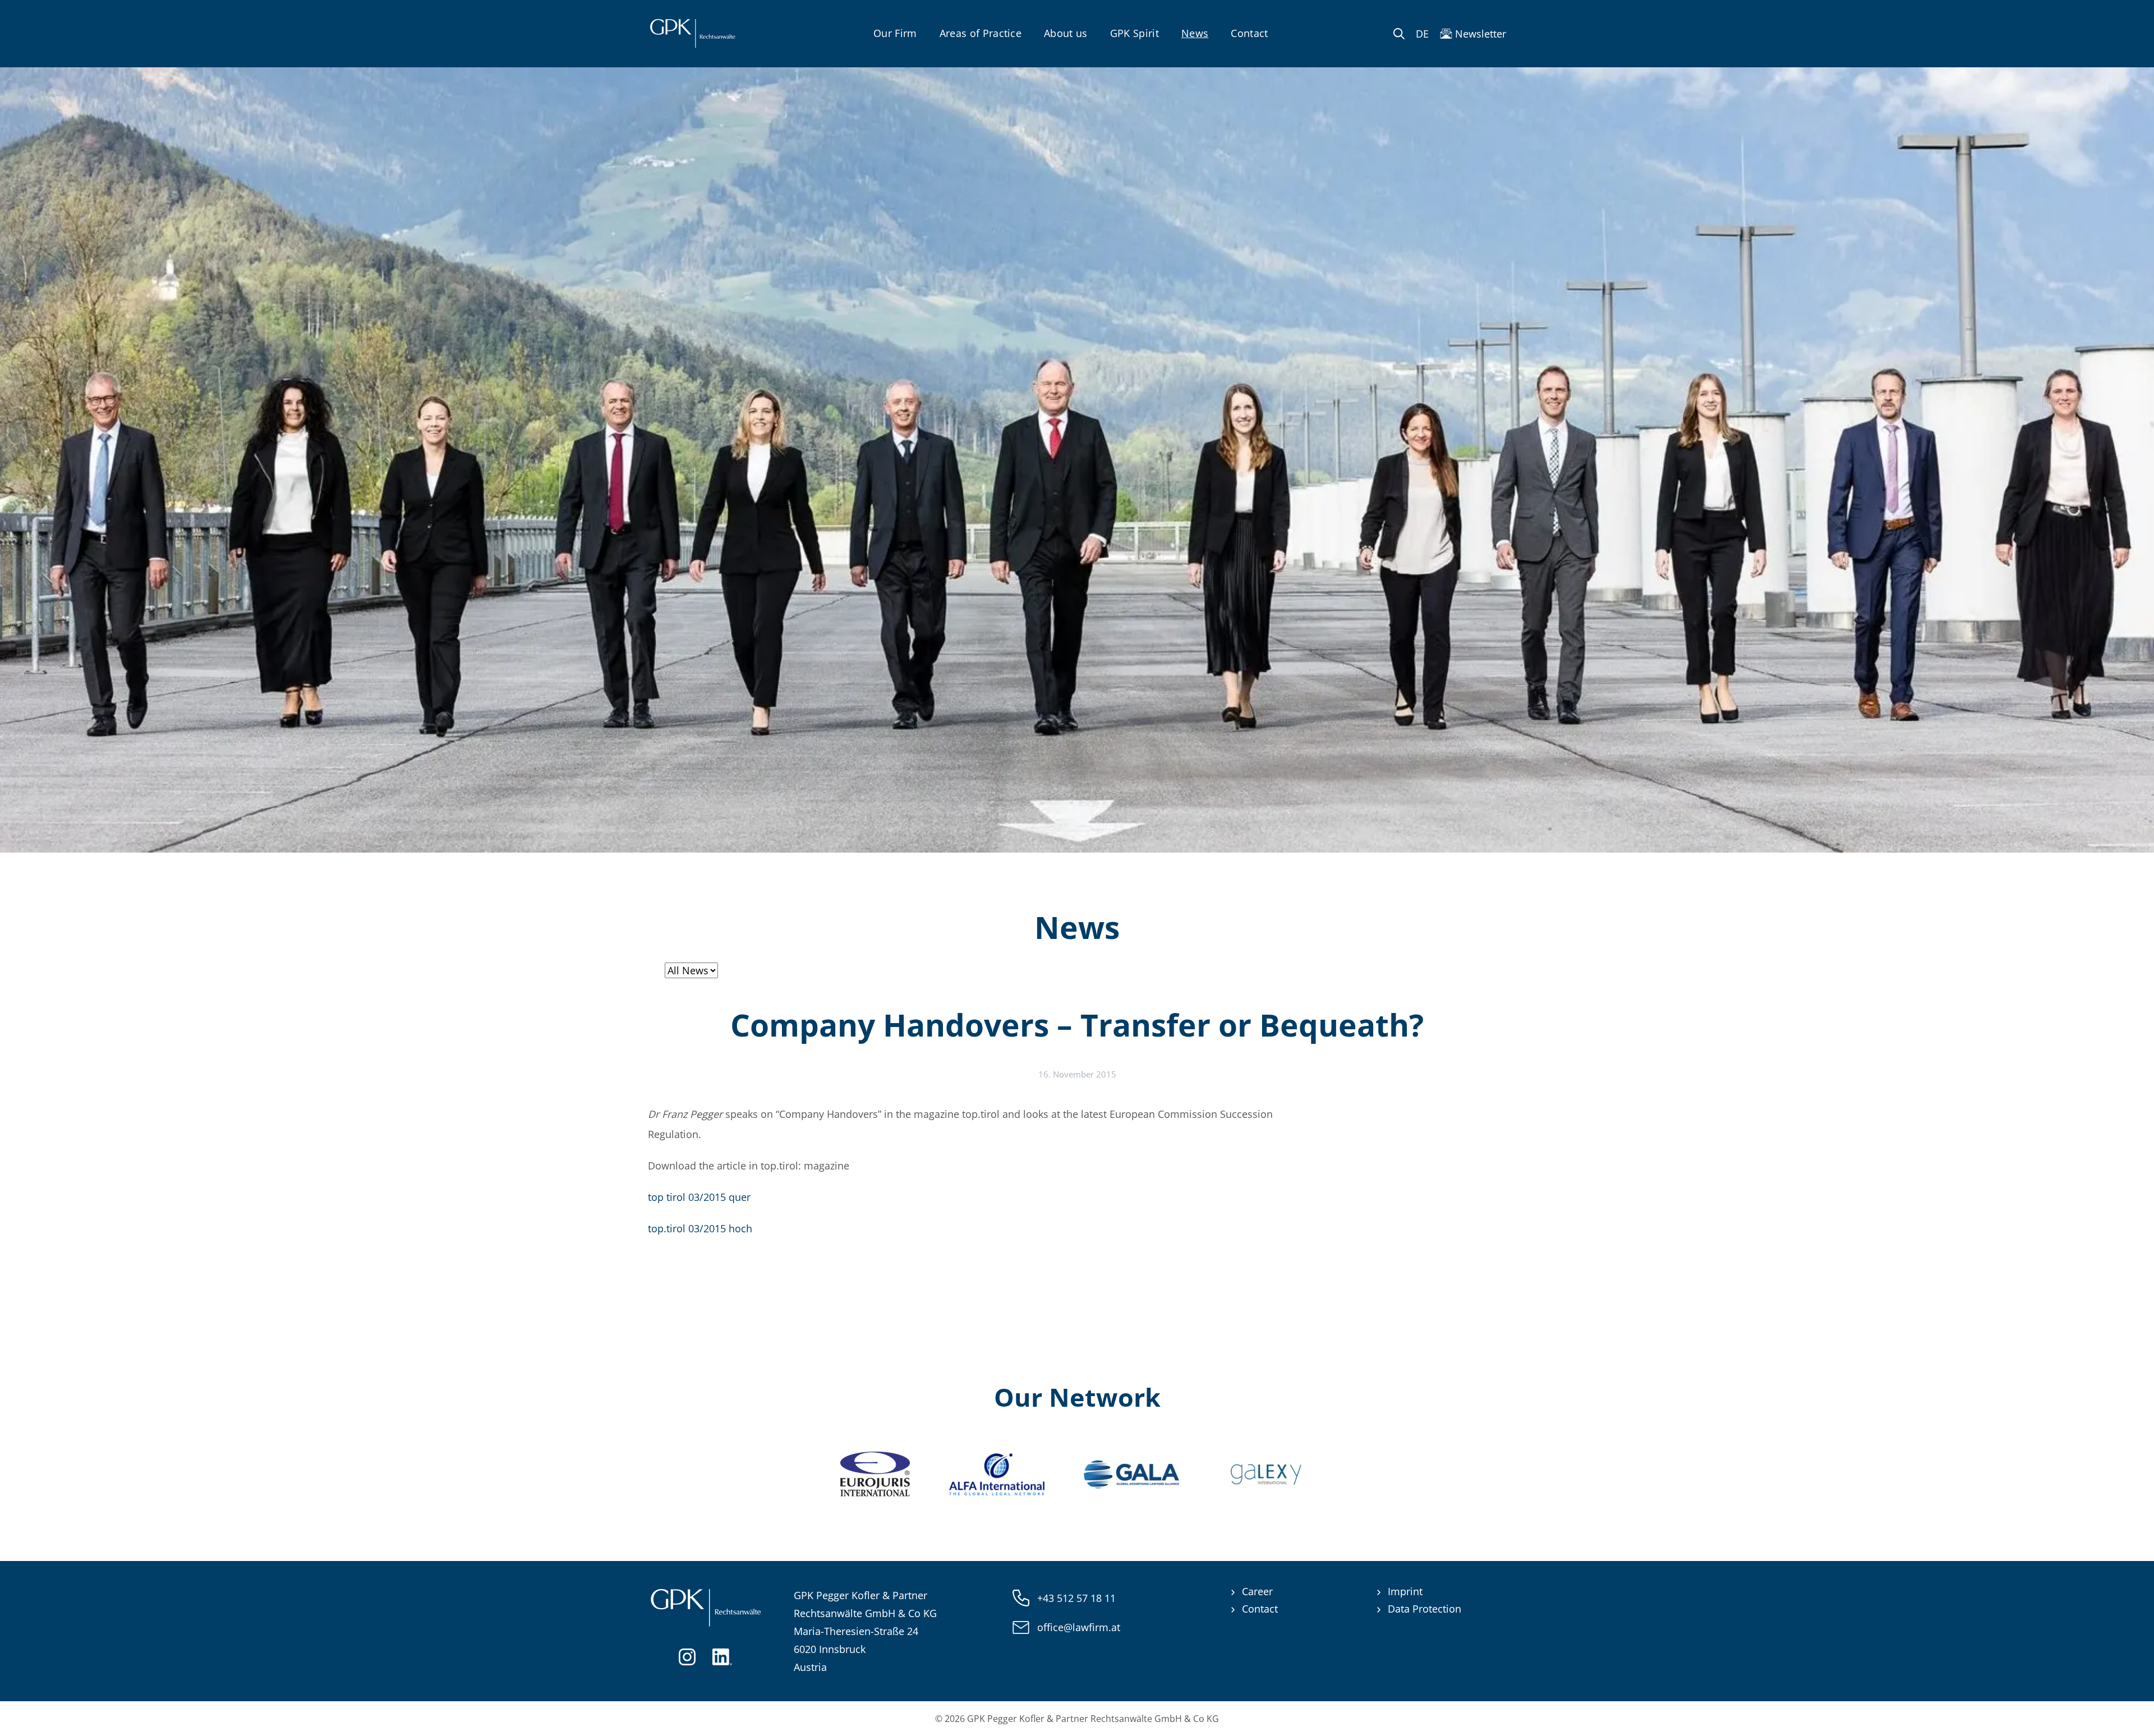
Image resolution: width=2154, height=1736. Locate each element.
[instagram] (687, 1656)
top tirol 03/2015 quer (699, 1197)
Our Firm (895, 33)
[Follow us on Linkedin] (722, 1656)
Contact (1249, 33)
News (1195, 33)
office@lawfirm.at (1079, 1627)
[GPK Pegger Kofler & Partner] (692, 34)
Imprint (1405, 1591)
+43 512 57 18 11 (1076, 1598)
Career (1257, 1591)
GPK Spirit (1134, 33)
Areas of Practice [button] (981, 33)
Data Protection (1425, 1609)
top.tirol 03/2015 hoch (700, 1228)
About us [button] (1066, 33)
